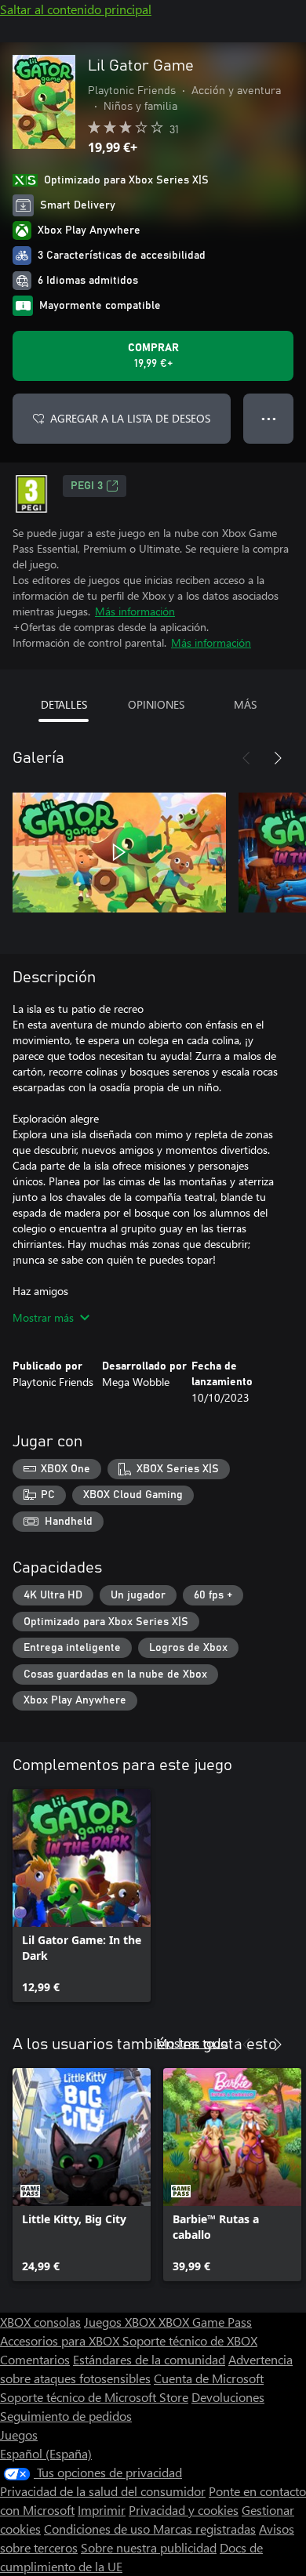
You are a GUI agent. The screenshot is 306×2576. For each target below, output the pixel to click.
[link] (82, 1896)
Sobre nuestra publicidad (149, 2547)
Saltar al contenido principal (76, 9)
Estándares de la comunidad (149, 2359)
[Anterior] (246, 758)
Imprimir (102, 2510)
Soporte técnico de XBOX (190, 2340)
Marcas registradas (204, 2529)
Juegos (19, 2435)
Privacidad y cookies (184, 2510)
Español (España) (46, 2453)
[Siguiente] (278, 758)
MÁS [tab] (245, 704)
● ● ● (269, 418)
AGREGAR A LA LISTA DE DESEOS (130, 418)
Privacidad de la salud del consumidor (103, 2491)
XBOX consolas (40, 2322)
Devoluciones (228, 2397)
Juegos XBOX (121, 2322)
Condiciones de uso (98, 2529)
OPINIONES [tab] (156, 704)
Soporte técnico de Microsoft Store (94, 2397)
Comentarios (35, 2359)
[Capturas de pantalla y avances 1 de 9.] (119, 852)
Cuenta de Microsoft (209, 2378)
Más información (135, 611)
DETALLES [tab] (64, 704)
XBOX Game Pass (205, 2322)
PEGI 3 (87, 486)
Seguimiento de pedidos (66, 2416)
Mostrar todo (192, 2043)
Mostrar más (43, 1317)
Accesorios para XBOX (61, 2340)
